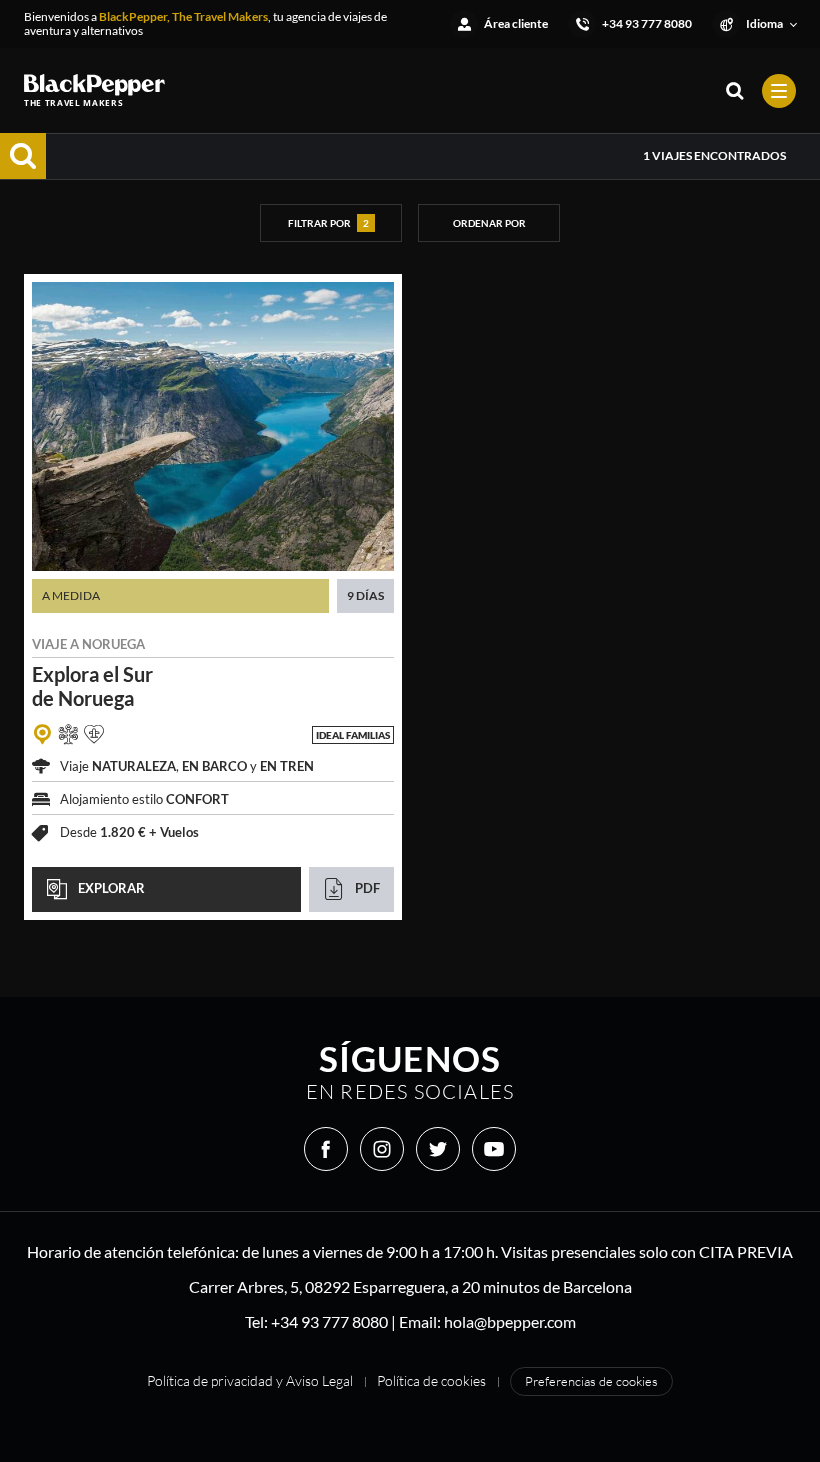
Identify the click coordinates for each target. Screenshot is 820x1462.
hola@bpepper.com (510, 1321)
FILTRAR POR (328, 223)
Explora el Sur (92, 686)
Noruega (113, 644)
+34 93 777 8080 (329, 1321)
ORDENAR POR (489, 223)
